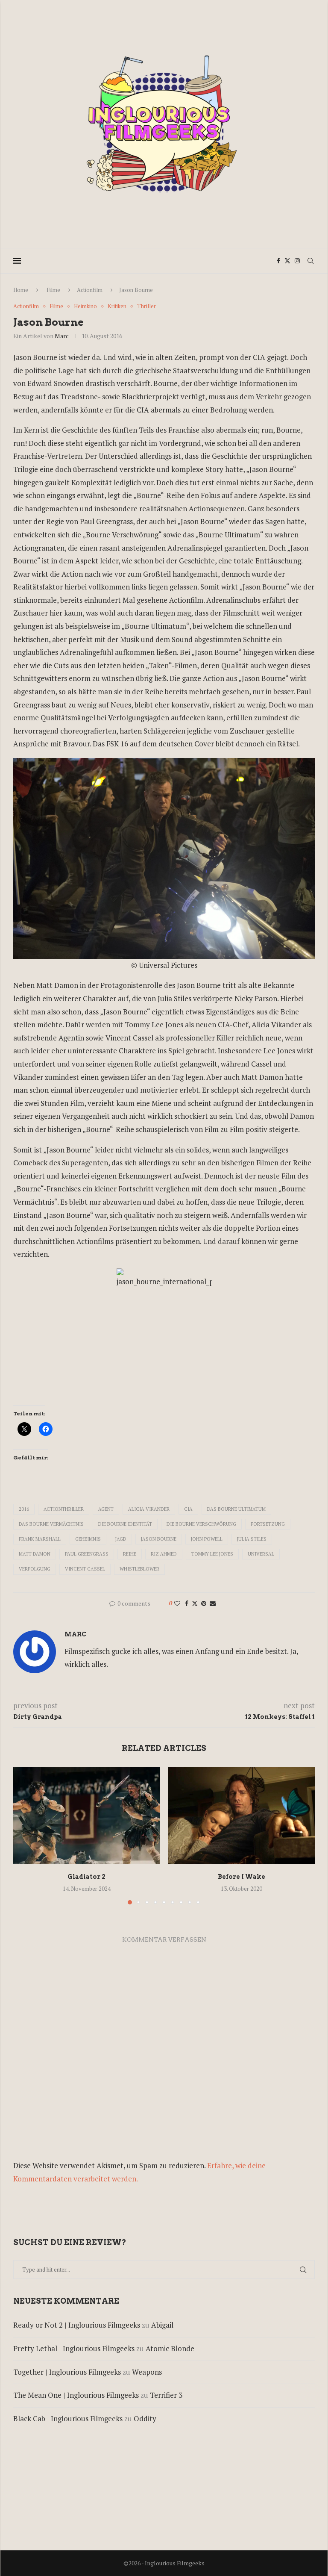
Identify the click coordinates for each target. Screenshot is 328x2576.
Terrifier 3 (166, 2395)
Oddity (145, 2418)
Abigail (162, 2325)
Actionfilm (90, 290)
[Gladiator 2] (86, 1816)
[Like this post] (177, 1603)
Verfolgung (35, 1569)
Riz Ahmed (164, 1554)
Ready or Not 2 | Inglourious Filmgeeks (77, 2325)
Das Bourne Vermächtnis (51, 1524)
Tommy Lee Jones (212, 1554)
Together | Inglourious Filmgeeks (67, 2372)
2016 (24, 1509)
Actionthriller (64, 1509)
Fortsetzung (268, 1524)
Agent (106, 1509)
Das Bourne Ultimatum (236, 1509)
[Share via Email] (213, 1603)
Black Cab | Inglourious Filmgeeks (68, 2418)
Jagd (121, 1539)
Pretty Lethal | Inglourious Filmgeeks (74, 2348)
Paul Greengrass (87, 1554)
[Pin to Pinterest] (204, 1603)
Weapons (147, 2372)
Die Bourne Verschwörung (201, 1524)
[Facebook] (278, 261)
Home (21, 290)
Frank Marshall (40, 1539)
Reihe (130, 1554)
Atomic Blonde (170, 2348)
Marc (62, 336)
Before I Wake (242, 1877)
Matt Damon (35, 1554)
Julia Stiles (252, 1539)
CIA (188, 1509)
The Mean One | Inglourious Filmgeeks (76, 2395)
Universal (261, 1554)
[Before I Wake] (242, 1816)
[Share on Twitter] (195, 1603)
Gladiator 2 (86, 1877)
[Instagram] (297, 261)
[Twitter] (287, 261)
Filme (53, 290)
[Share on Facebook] (187, 1603)
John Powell (207, 1539)
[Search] (310, 261)
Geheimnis (88, 1539)
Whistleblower (139, 1569)
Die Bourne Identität (125, 1524)
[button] (25, 1835)
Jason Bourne (159, 1539)
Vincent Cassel (85, 1569)
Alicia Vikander (149, 1509)
